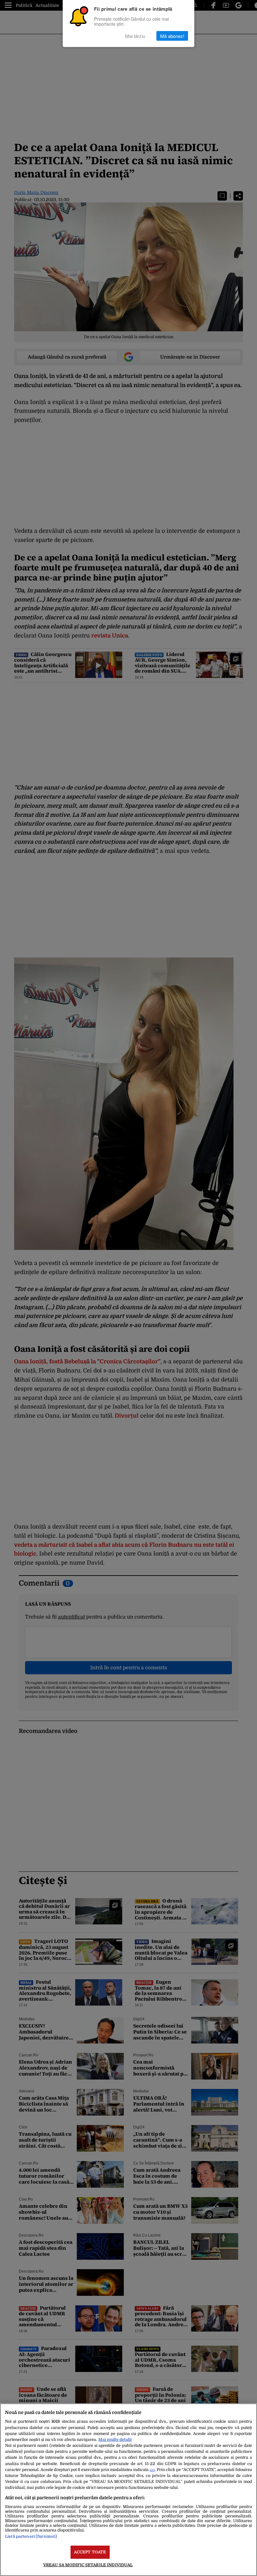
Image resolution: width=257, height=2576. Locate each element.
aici (152, 2470)
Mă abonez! (172, 36)
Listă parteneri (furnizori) (31, 2536)
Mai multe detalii (115, 2440)
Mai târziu (135, 36)
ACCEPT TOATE (90, 2552)
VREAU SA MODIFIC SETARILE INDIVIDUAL (88, 2565)
